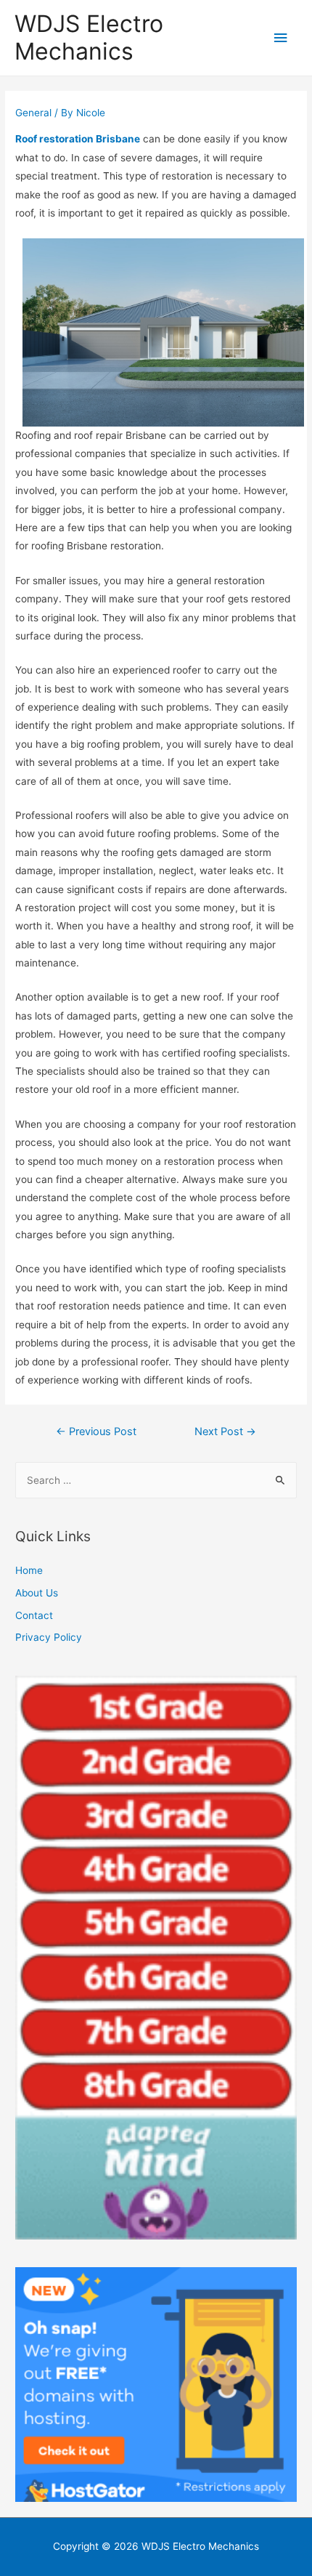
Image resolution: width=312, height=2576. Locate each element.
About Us (37, 1593)
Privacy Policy (49, 1637)
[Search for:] (156, 1480)
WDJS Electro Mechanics (89, 37)
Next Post (225, 1432)
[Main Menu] (281, 38)
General (33, 113)
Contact (34, 1615)
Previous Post (96, 1432)
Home (29, 1570)
